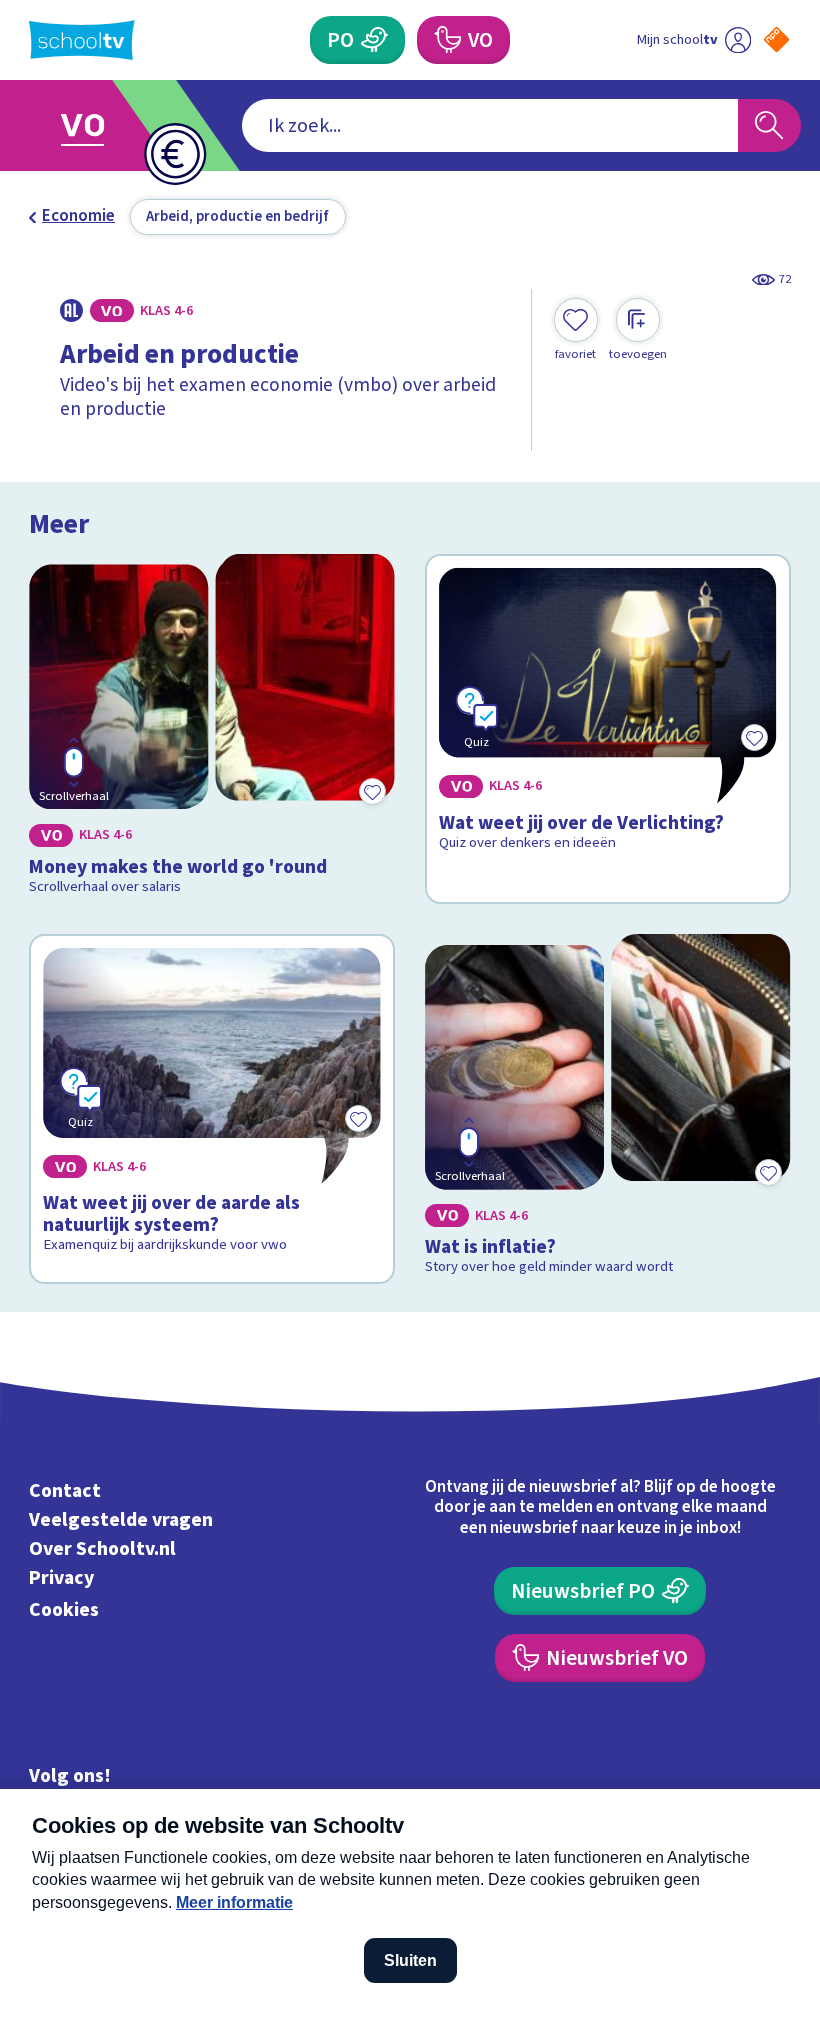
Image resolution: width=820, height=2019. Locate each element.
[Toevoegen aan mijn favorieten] (373, 792)
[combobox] (490, 125)
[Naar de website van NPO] (776, 39)
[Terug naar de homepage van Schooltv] (82, 40)
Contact (65, 1491)
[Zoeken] (769, 125)
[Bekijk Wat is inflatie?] (607, 1109)
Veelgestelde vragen (121, 1520)
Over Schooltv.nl (102, 1549)
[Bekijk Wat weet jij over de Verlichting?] (607, 729)
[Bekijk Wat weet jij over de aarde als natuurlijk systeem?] (211, 1109)
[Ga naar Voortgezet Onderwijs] (97, 125)
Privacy (61, 1578)
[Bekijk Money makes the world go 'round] (211, 729)
